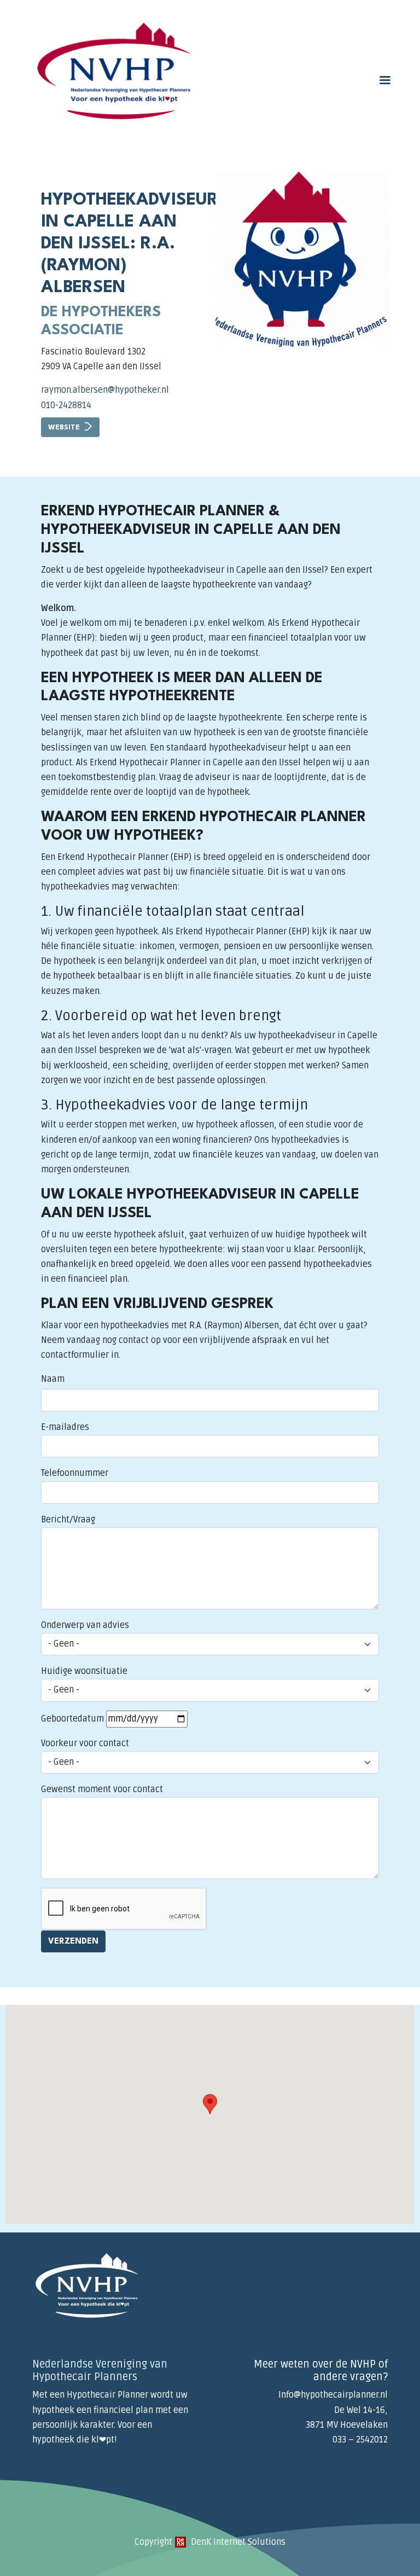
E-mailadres (65, 1427)
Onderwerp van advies (85, 1625)
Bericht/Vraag (68, 1520)
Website (64, 428)
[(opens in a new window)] (180, 2542)
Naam (53, 1379)
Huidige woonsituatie (84, 1671)
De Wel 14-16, (361, 2410)
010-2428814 (66, 405)
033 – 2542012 (360, 2440)
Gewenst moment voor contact (102, 1789)
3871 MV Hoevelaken (347, 2425)
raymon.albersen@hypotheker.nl (105, 390)
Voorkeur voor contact (85, 1743)
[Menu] (384, 81)
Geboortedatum (72, 1719)
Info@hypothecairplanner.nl (333, 2395)
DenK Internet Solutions (237, 2542)
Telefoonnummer (75, 1473)
